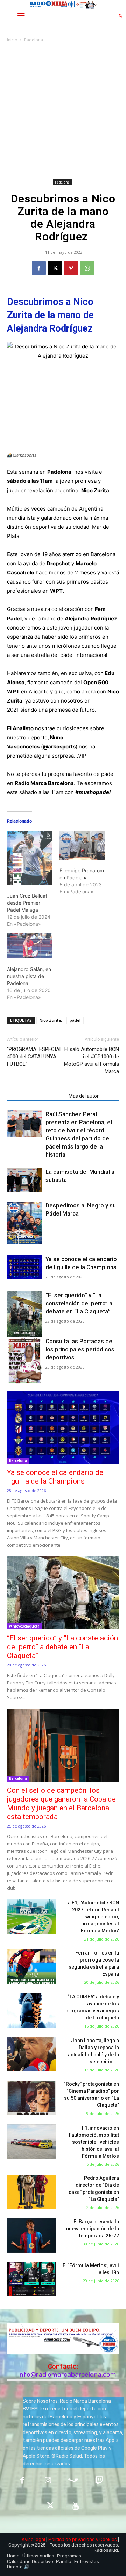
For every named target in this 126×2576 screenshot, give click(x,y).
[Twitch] (99, 2481)
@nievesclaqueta (24, 1626)
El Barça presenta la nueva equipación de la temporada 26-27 (93, 2229)
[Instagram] (48, 2481)
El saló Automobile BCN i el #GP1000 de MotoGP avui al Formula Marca (92, 1060)
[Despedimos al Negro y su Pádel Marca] (24, 1226)
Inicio (12, 40)
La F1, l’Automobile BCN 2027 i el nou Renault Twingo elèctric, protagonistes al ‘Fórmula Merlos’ (92, 1917)
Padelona (34, 40)
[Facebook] (39, 268)
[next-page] (23, 1240)
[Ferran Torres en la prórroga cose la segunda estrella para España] (32, 1967)
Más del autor (84, 1096)
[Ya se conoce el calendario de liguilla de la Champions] (24, 1267)
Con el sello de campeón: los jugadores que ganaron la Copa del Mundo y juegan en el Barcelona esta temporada (62, 1803)
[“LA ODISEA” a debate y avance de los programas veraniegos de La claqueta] (32, 2011)
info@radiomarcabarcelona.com (67, 2374)
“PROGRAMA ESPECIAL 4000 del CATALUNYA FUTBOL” (35, 1057)
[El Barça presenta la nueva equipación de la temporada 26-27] (32, 2235)
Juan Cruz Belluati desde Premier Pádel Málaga (28, 903)
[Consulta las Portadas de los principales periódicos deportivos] (24, 1360)
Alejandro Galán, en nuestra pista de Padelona (29, 976)
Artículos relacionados (36, 1096)
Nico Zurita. (51, 1020)
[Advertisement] (63, 111)
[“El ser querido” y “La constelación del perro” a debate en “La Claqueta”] (24, 1316)
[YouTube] (76, 2506)
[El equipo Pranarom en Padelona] (82, 845)
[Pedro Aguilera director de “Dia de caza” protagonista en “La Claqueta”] (32, 2192)
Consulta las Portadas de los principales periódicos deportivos (80, 1349)
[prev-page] (11, 1240)
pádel (75, 1020)
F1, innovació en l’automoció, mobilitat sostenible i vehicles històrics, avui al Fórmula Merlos (94, 2142)
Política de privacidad (72, 2539)
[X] (55, 268)
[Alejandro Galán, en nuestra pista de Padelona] (30, 946)
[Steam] (73, 2481)
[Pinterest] (71, 268)
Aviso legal (33, 2539)
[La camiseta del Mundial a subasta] (24, 1180)
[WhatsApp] (87, 268)
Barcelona (18, 1460)
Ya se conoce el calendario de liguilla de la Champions (55, 1477)
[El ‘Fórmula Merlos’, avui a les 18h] (32, 2279)
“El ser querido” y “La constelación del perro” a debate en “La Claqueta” (79, 1303)
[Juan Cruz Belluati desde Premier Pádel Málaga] (30, 858)
